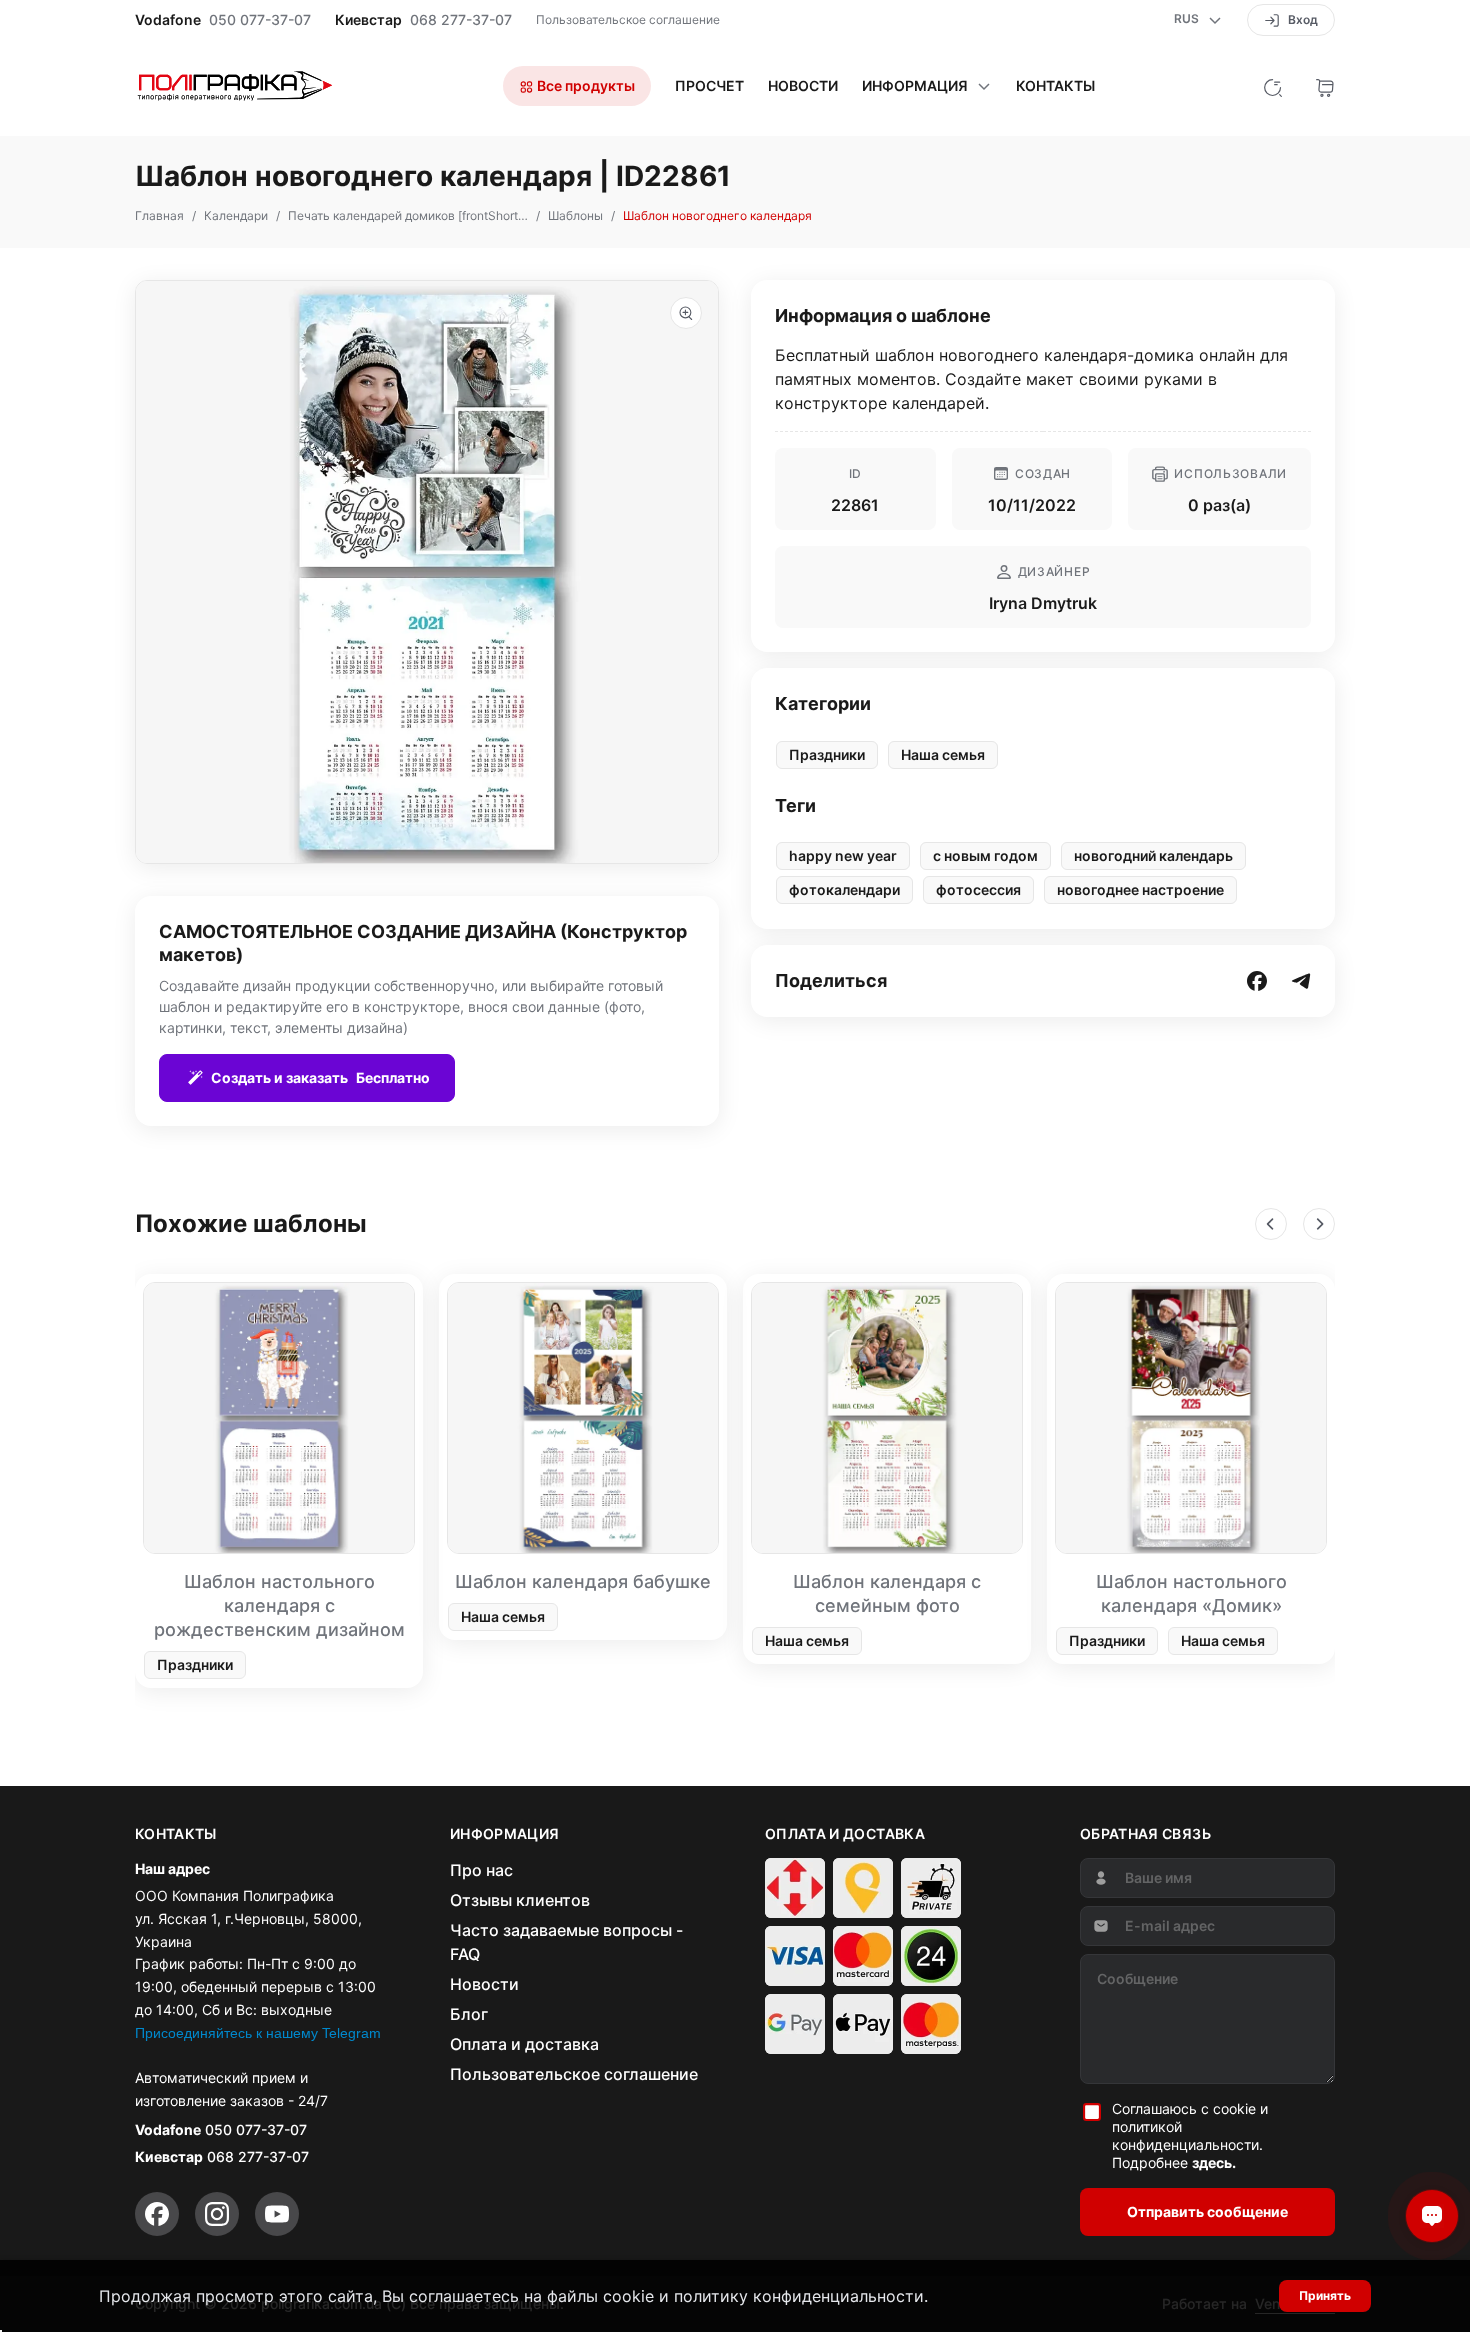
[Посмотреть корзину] (1325, 86)
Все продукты (584, 85)
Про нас (481, 1870)
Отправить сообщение (1207, 2211)
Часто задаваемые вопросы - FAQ (566, 1942)
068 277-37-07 (461, 20)
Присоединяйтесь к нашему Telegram (258, 2033)
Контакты (1055, 86)
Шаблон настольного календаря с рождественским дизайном (279, 1605)
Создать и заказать (320, 1077)
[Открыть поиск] (1273, 86)
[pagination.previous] (1271, 1224)
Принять (1325, 2295)
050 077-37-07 (260, 20)
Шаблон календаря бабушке (583, 1581)
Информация (915, 86)
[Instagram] (217, 2214)
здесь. (1214, 2162)
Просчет (709, 86)
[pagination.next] (1319, 1224)
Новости (803, 86)
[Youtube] (277, 2214)
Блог (469, 2014)
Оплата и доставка (524, 2044)
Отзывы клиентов (520, 1900)
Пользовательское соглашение (628, 19)
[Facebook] (157, 2214)
